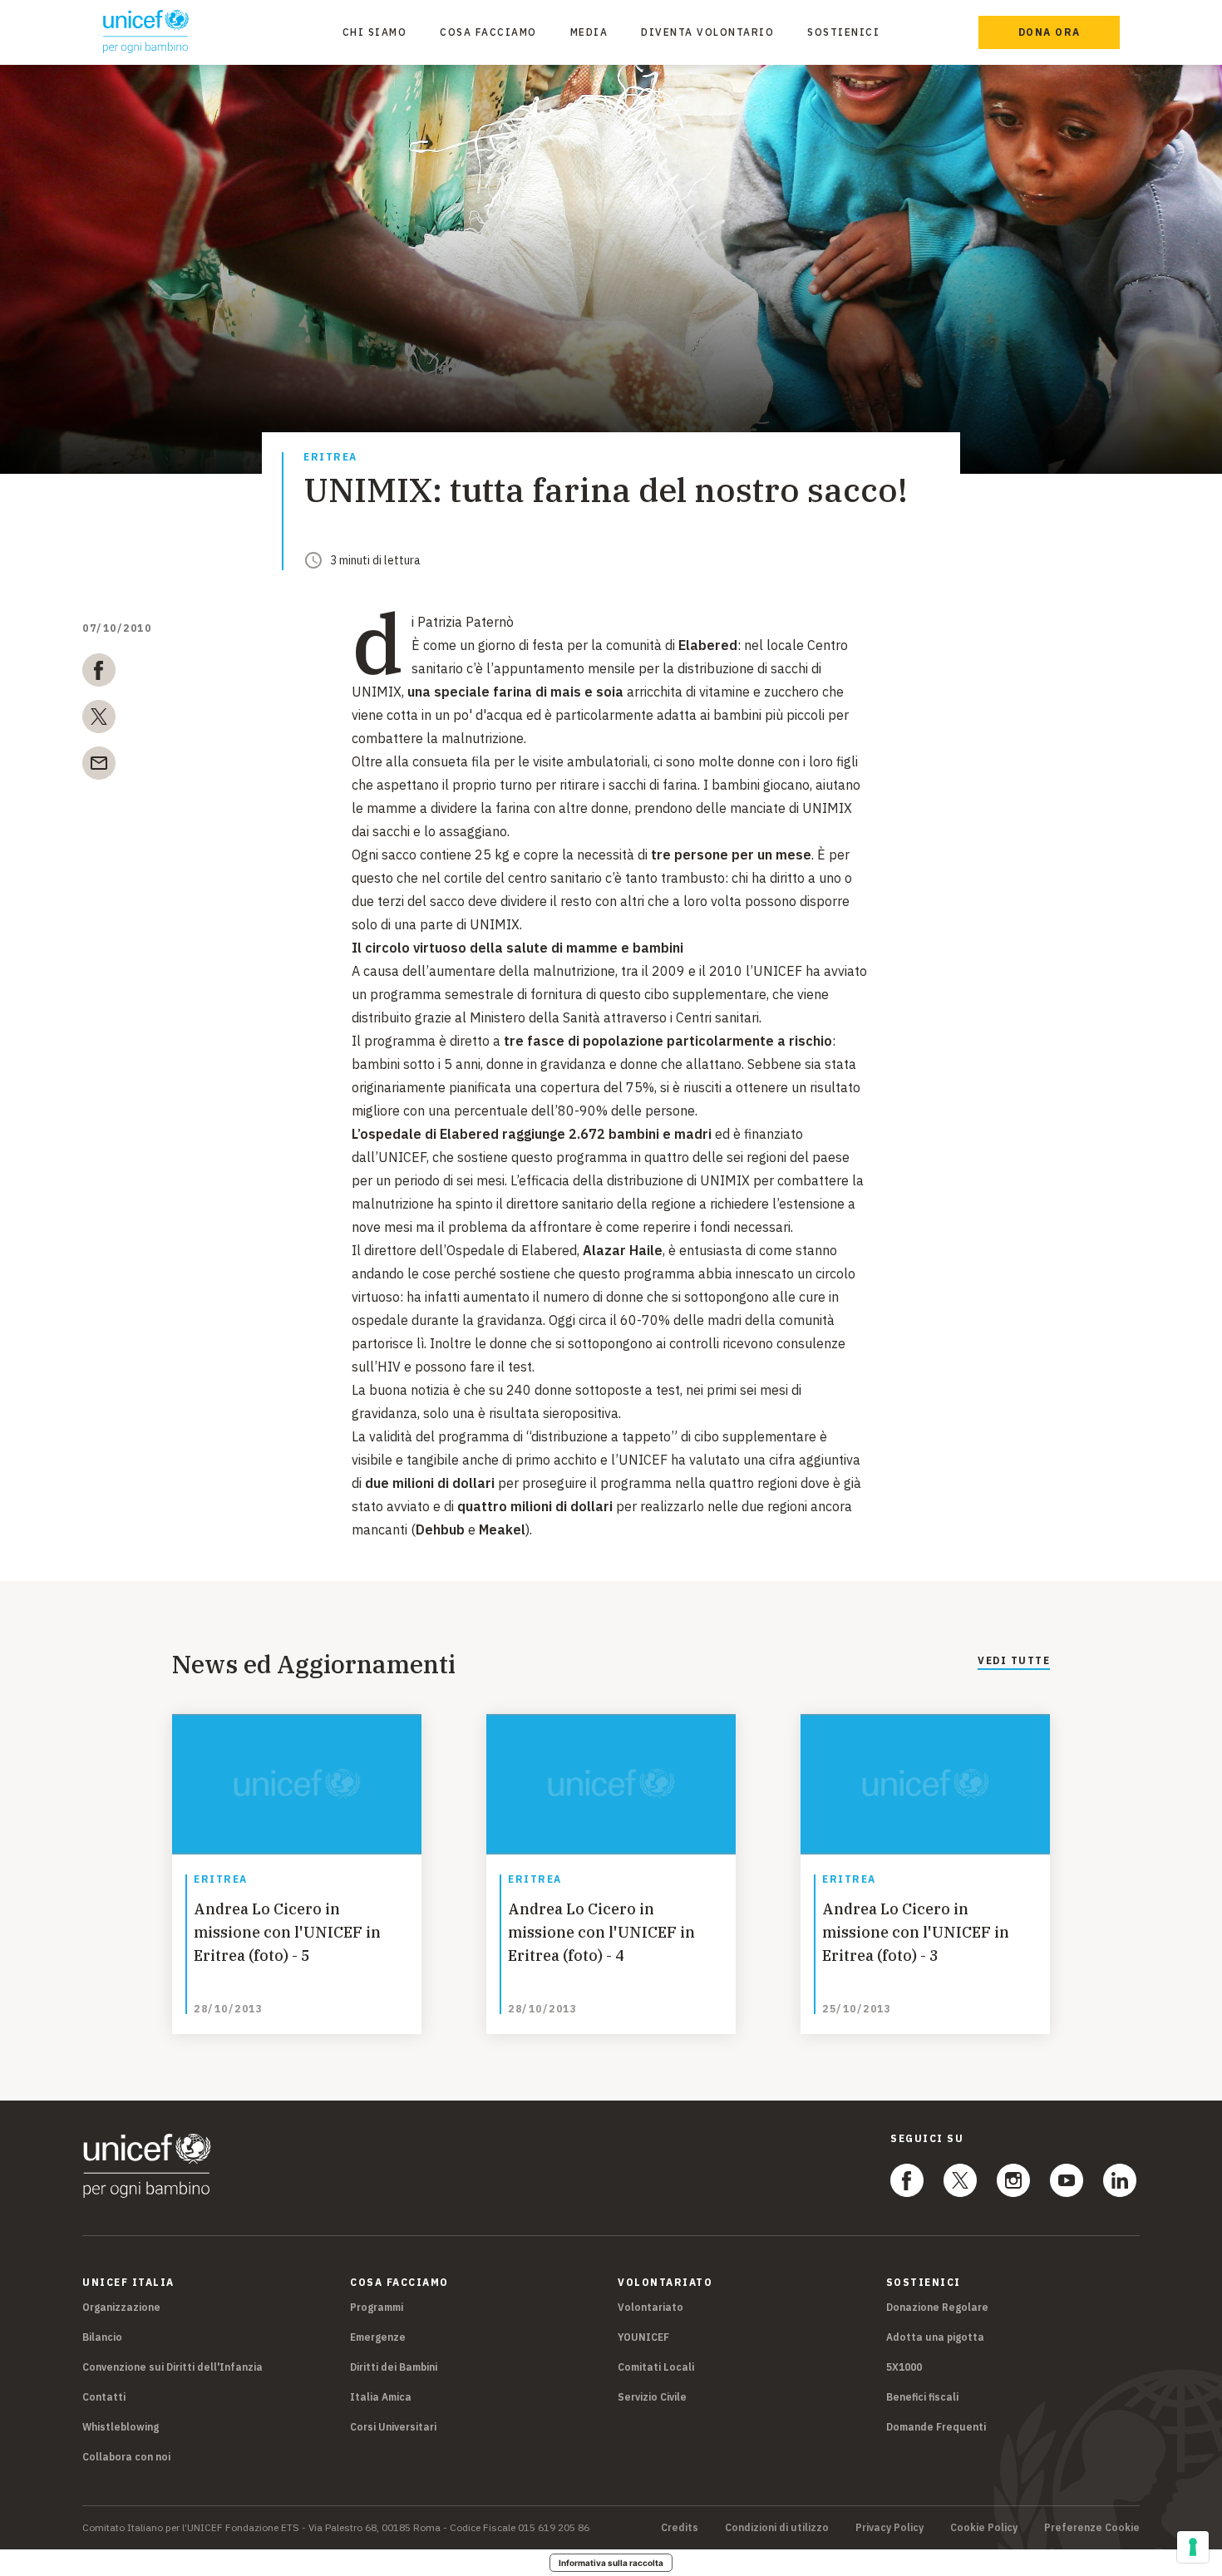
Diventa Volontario (707, 32)
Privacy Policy (889, 2528)
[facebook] (99, 673)
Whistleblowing (121, 2427)
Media (589, 32)
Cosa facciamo (488, 32)
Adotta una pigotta (935, 2337)
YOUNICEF (643, 2337)
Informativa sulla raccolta (611, 2563)
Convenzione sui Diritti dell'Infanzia (172, 2367)
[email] (99, 766)
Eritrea (330, 458)
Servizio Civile (652, 2397)
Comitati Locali (656, 2367)
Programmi (377, 2307)
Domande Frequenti (936, 2427)
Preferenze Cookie (1092, 2528)
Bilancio (102, 2337)
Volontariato (650, 2307)
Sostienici (843, 32)
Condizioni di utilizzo (777, 2528)
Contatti (104, 2397)
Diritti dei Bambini (394, 2367)
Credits (680, 2528)
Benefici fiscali (922, 2397)
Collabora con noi (126, 2457)
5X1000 (904, 2367)
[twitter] (99, 720)
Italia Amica (381, 2397)
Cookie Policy (984, 2528)
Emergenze (378, 2337)
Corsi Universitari (393, 2427)
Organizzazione (121, 2307)
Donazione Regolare (937, 2307)
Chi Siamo (375, 32)
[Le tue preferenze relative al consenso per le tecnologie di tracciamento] (1193, 2547)
